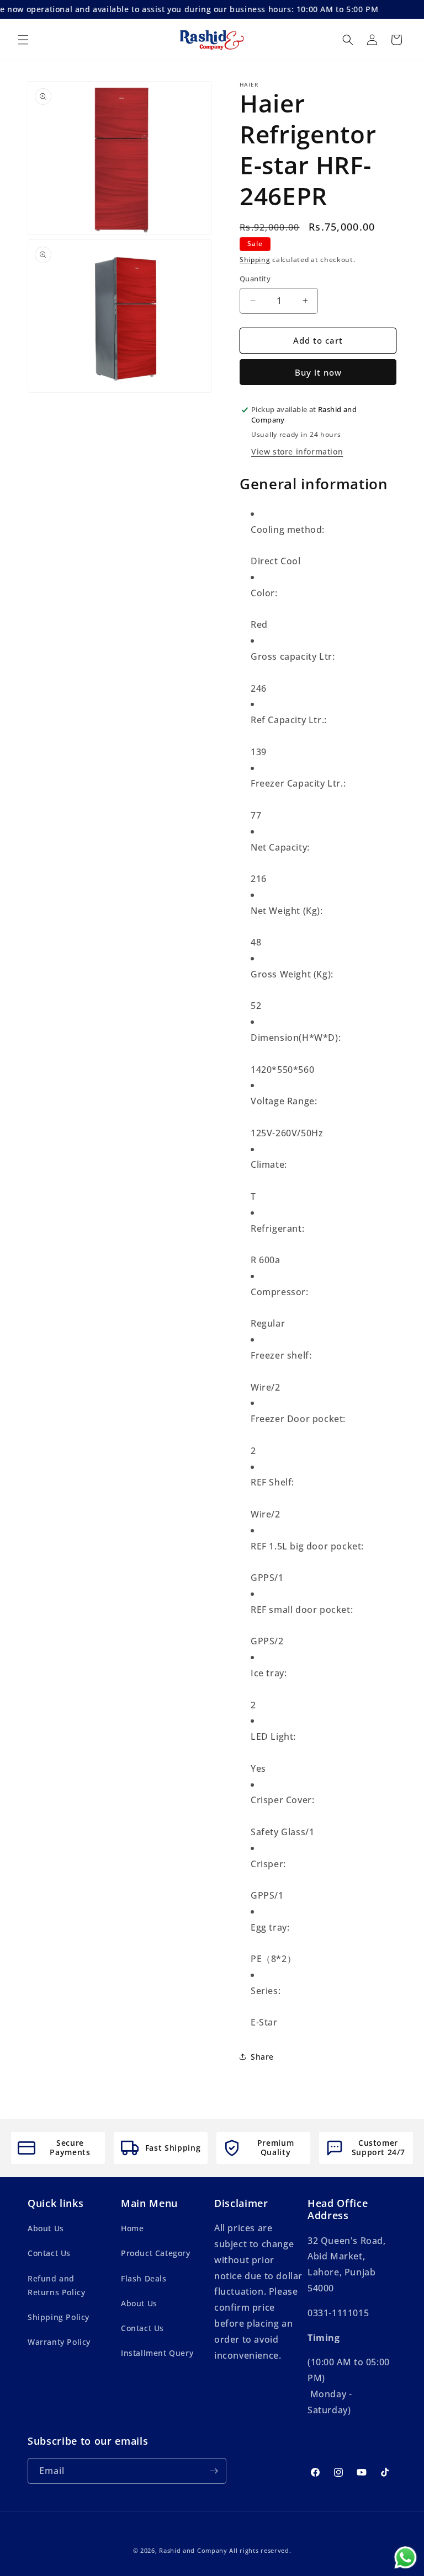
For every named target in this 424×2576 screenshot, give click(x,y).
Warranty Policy (59, 2342)
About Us (46, 2228)
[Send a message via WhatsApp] (406, 2558)
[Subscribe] (214, 2471)
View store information (297, 451)
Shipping (255, 260)
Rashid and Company (193, 2550)
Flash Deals (144, 2278)
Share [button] (262, 2057)
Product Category (156, 2253)
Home (132, 2228)
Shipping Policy (59, 2317)
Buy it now (318, 372)
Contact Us (49, 2253)
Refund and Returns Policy (56, 2285)
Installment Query (157, 2353)
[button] (23, 40)
